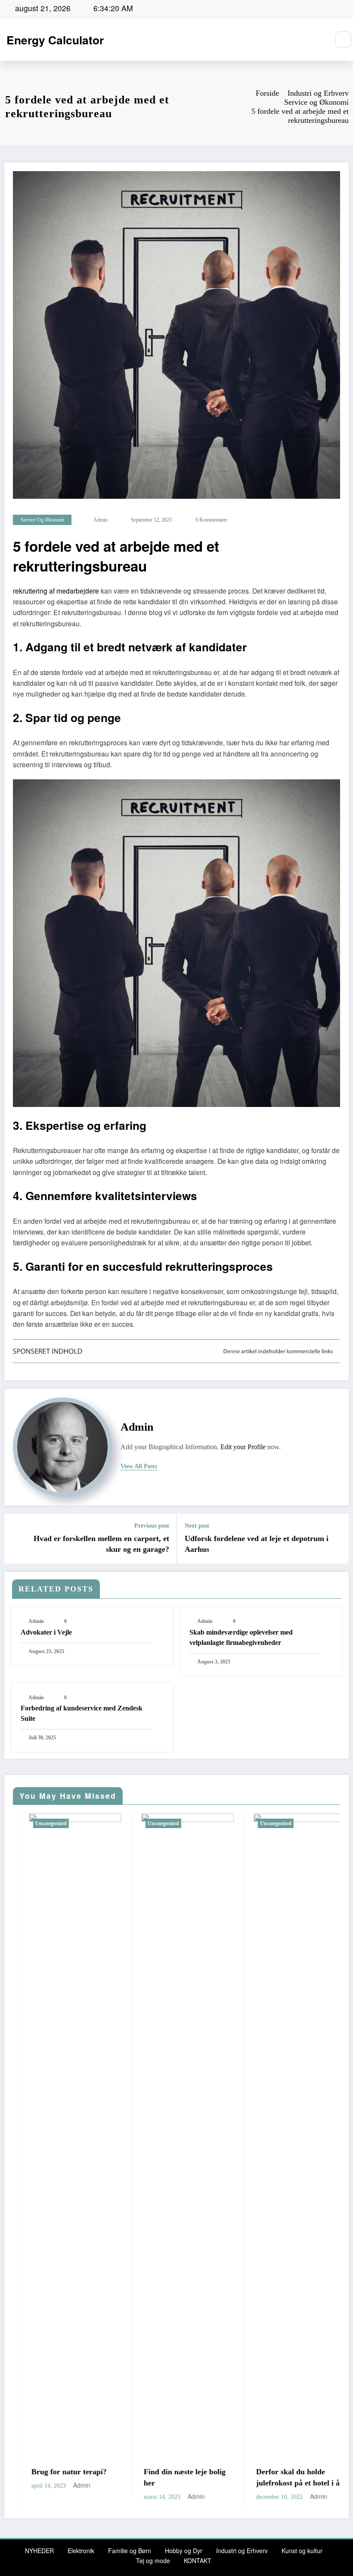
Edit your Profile (243, 1447)
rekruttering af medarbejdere (56, 591)
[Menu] (318, 40)
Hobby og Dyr (184, 2551)
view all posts (139, 1466)
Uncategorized (110, 1823)
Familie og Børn (130, 2551)
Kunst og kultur (302, 2551)
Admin (101, 520)
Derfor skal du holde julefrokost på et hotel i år (133, 2477)
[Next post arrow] (337, 1538)
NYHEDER (39, 2551)
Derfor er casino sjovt (238, 2472)
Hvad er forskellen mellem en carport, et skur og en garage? (101, 1544)
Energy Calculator (55, 40)
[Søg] (343, 40)
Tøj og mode (153, 2560)
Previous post (152, 1526)
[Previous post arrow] (16, 1538)
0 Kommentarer (211, 520)
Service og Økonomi (42, 520)
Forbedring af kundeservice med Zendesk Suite (82, 1713)
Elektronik (81, 2551)
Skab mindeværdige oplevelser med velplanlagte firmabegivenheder (241, 1637)
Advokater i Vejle (46, 1632)
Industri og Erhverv (242, 2551)
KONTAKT (198, 2560)
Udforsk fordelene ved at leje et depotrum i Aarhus (257, 1544)
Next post (197, 1526)
